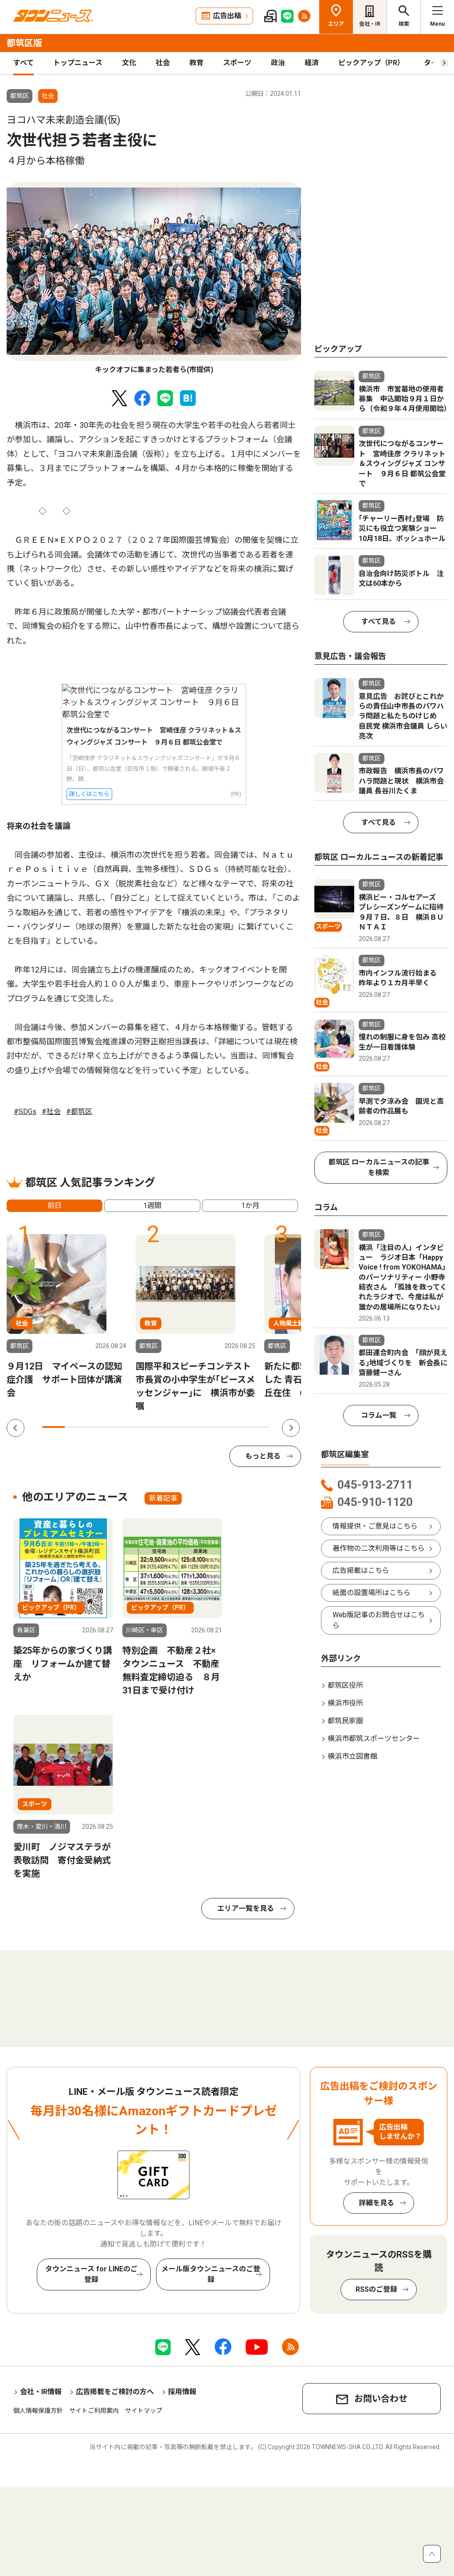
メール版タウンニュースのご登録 (211, 2274)
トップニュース (78, 63)
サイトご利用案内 (94, 2411)
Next (291, 1428)
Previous (16, 1428)
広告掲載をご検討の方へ (115, 2392)
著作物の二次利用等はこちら (379, 1548)
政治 (278, 63)
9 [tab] (236, 1427)
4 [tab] (122, 1427)
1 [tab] (53, 1427)
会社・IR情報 (41, 2392)
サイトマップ (144, 2411)
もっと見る (263, 1456)
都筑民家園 (345, 1721)
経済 (312, 63)
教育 (196, 63)
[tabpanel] (154, 279)
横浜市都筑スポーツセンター (374, 1739)
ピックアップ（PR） (371, 63)
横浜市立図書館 (352, 1756)
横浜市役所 (345, 1703)
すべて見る (379, 621)
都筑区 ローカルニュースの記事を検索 (379, 1167)
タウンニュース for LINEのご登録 (91, 2274)
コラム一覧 (379, 1415)
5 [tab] (145, 1427)
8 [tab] (213, 1427)
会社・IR (370, 24)
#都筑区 (79, 1112)
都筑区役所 (345, 1685)
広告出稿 (227, 16)
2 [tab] (76, 1427)
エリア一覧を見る (246, 1908)
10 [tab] (259, 1427)
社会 (163, 63)
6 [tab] (167, 1427)
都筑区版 (24, 43)
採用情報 (182, 2392)
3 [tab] (99, 1427)
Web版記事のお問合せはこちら (379, 1620)
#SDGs (25, 1112)
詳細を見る (376, 2203)
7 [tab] (190, 1427)
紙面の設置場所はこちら (372, 1593)
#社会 (51, 1112)
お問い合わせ (381, 2399)
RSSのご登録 (376, 2289)
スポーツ (237, 63)
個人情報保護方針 (38, 2411)
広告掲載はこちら (361, 1570)
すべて (23, 63)
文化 (129, 63)
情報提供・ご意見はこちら (375, 1526)
